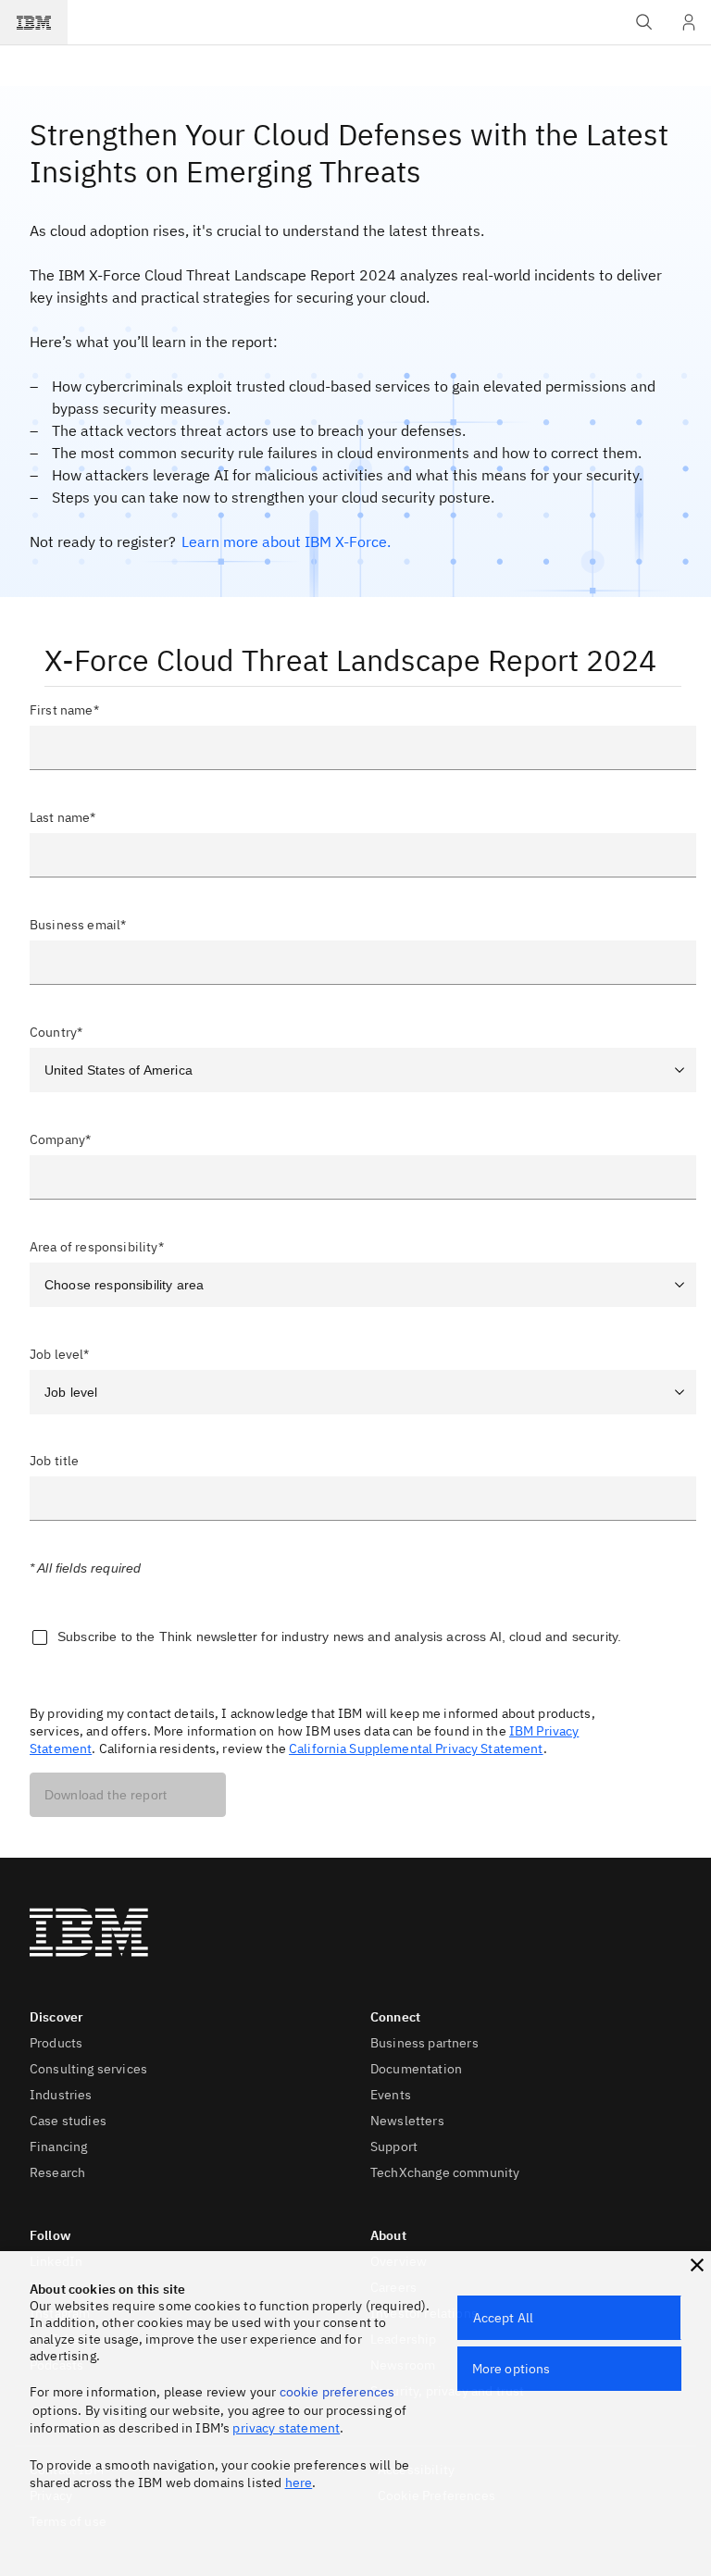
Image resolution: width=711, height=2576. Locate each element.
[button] (697, 2265)
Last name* (63, 817)
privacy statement (286, 2428)
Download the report (106, 1795)
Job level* (60, 1354)
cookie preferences (337, 2392)
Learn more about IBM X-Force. (286, 541)
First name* (64, 710)
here (299, 2483)
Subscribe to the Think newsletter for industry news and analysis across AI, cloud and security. (339, 1636)
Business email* (78, 925)
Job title (54, 1461)
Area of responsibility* (97, 1247)
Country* (56, 1032)
